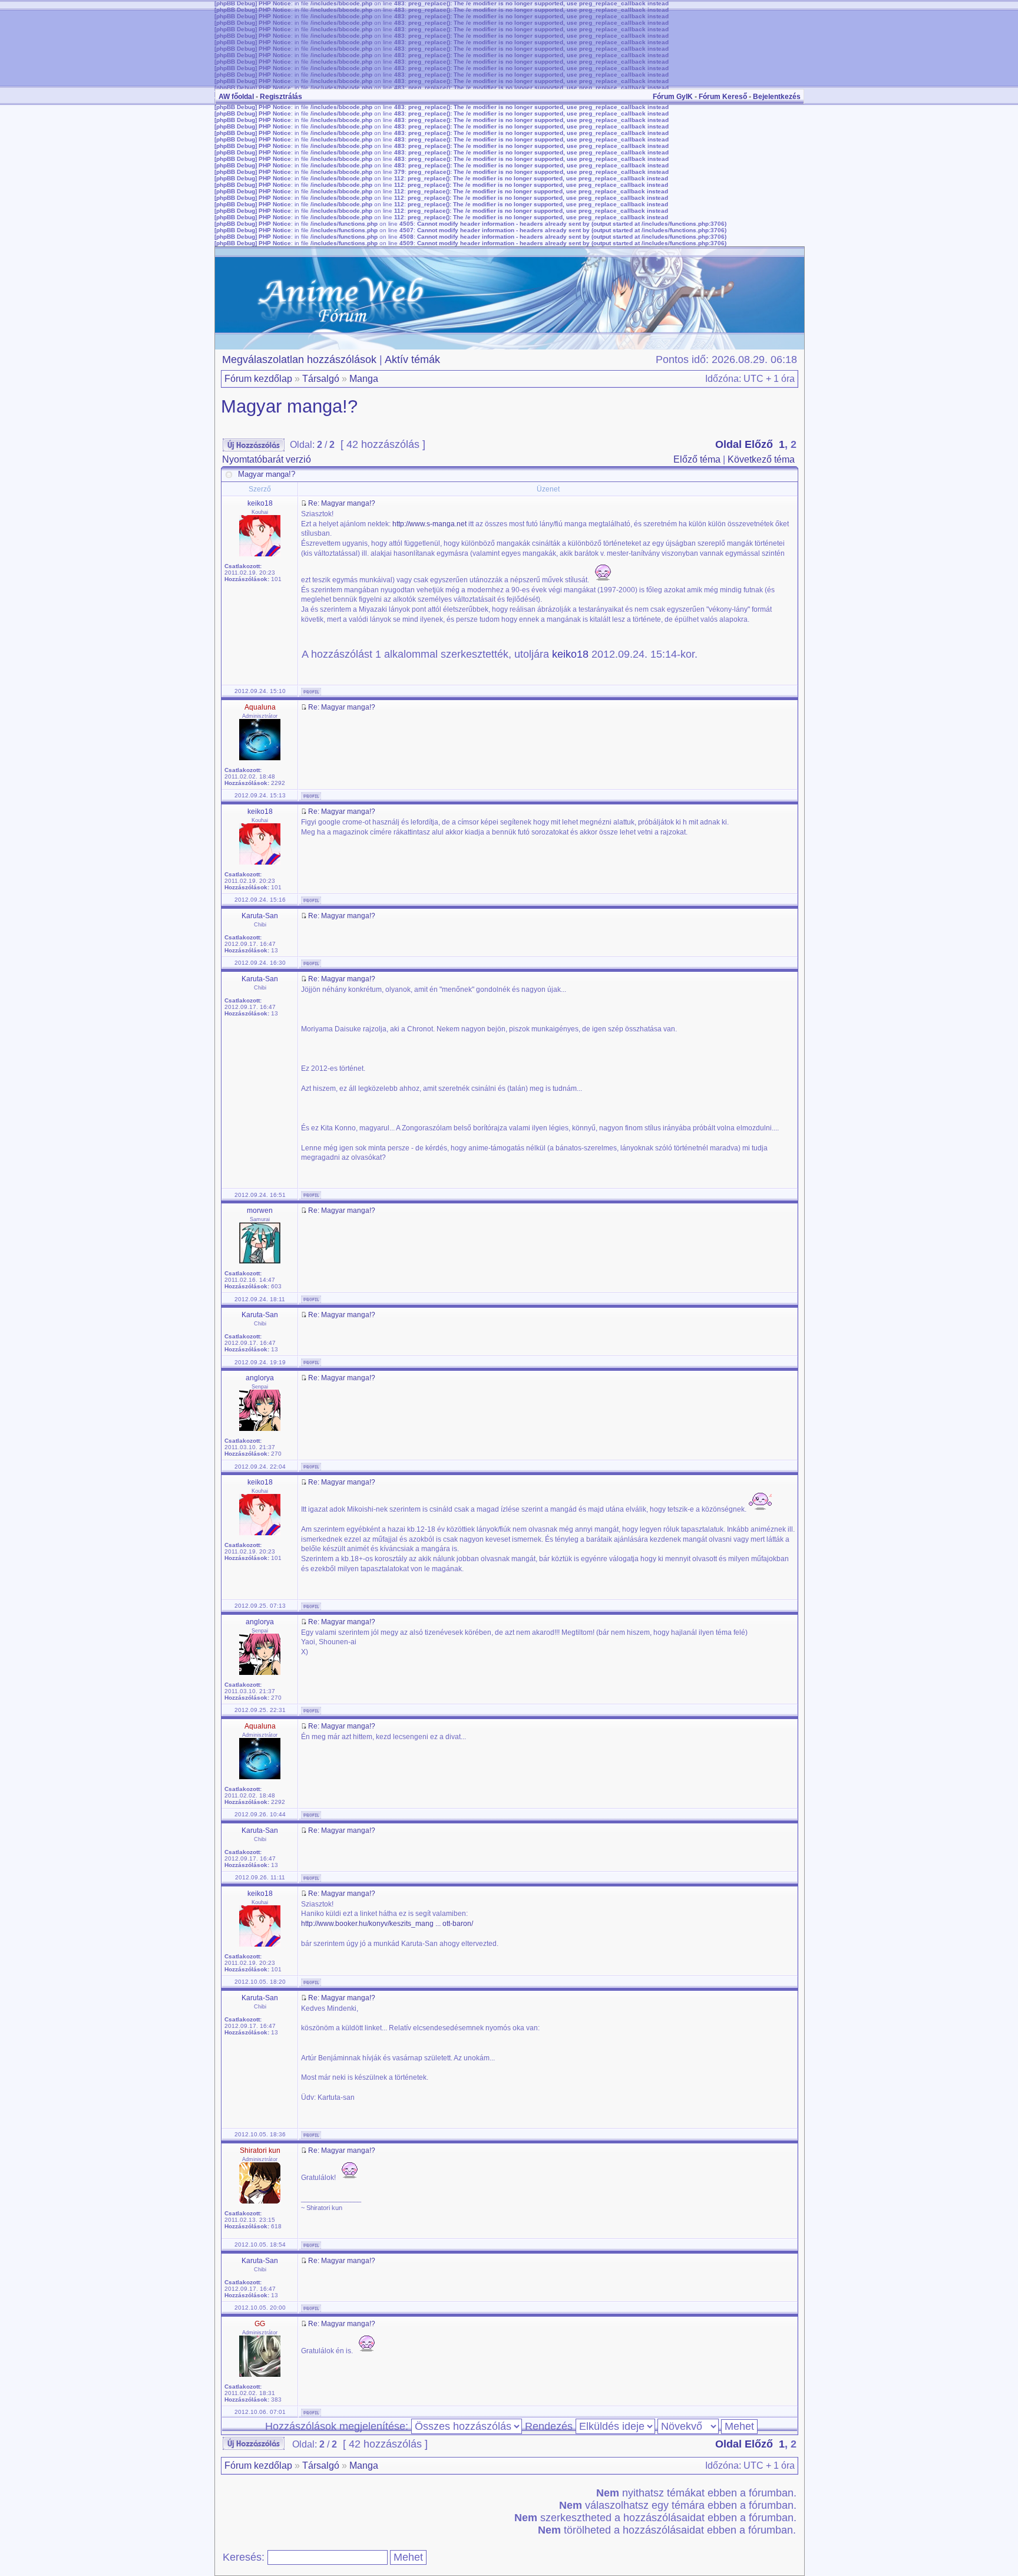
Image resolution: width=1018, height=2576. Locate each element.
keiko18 (570, 654)
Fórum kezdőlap (258, 379)
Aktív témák (412, 359)
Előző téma (697, 459)
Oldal (728, 444)
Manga (364, 379)
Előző (759, 444)
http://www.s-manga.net (429, 524)
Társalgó (321, 379)
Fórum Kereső (723, 97)
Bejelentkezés (777, 97)
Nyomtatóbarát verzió (267, 459)
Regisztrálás (281, 97)
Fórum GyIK (673, 97)
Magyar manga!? (289, 406)
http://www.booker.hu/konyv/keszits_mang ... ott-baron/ (387, 1924)
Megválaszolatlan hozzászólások (299, 359)
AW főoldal (236, 97)
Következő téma (761, 459)
